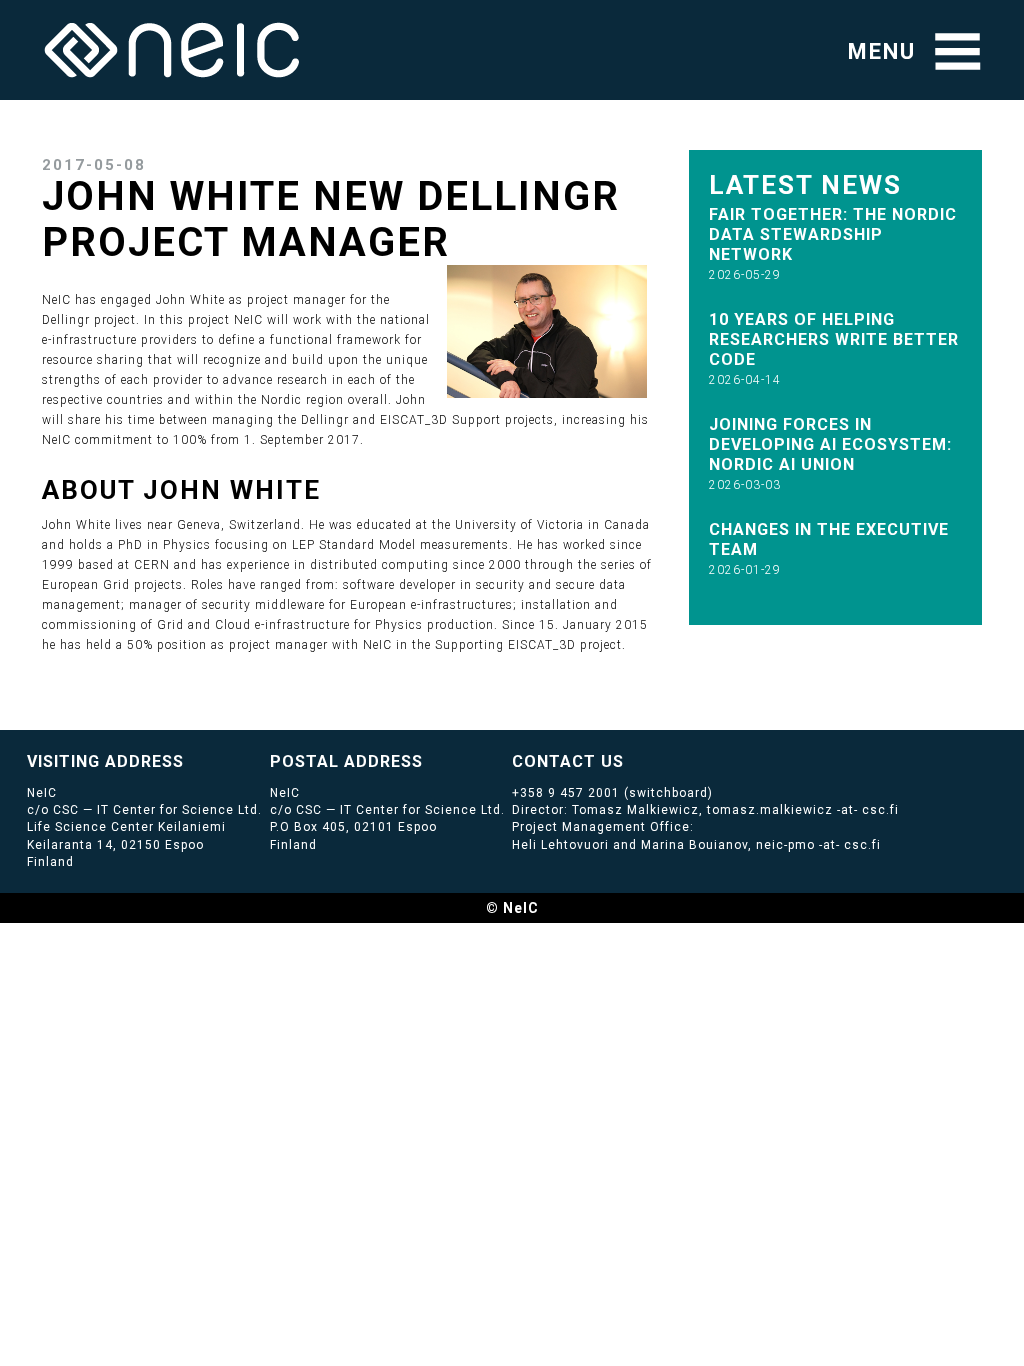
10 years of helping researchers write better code (834, 339)
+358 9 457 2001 (566, 793)
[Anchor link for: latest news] (916, 183)
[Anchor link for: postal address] (431, 760)
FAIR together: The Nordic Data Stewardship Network (833, 234)
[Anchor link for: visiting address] (192, 760)
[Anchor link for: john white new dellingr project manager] (471, 238)
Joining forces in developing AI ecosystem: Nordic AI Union (830, 444)
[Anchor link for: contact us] (632, 760)
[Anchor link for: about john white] (335, 488)
